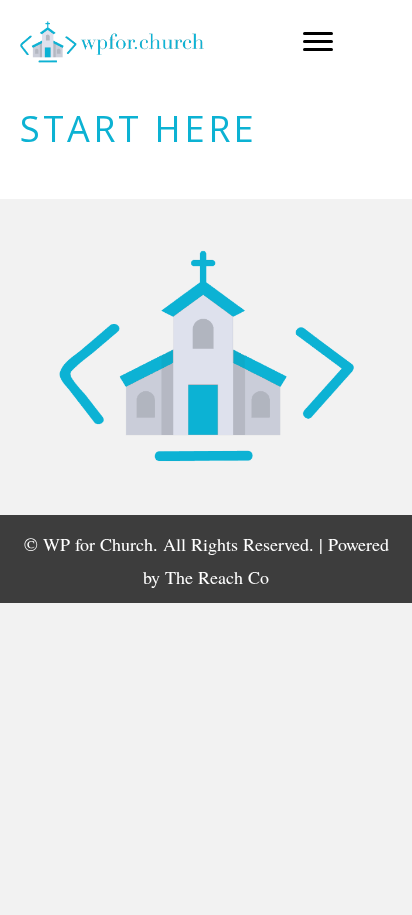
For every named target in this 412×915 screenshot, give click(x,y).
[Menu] (318, 42)
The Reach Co (217, 577)
